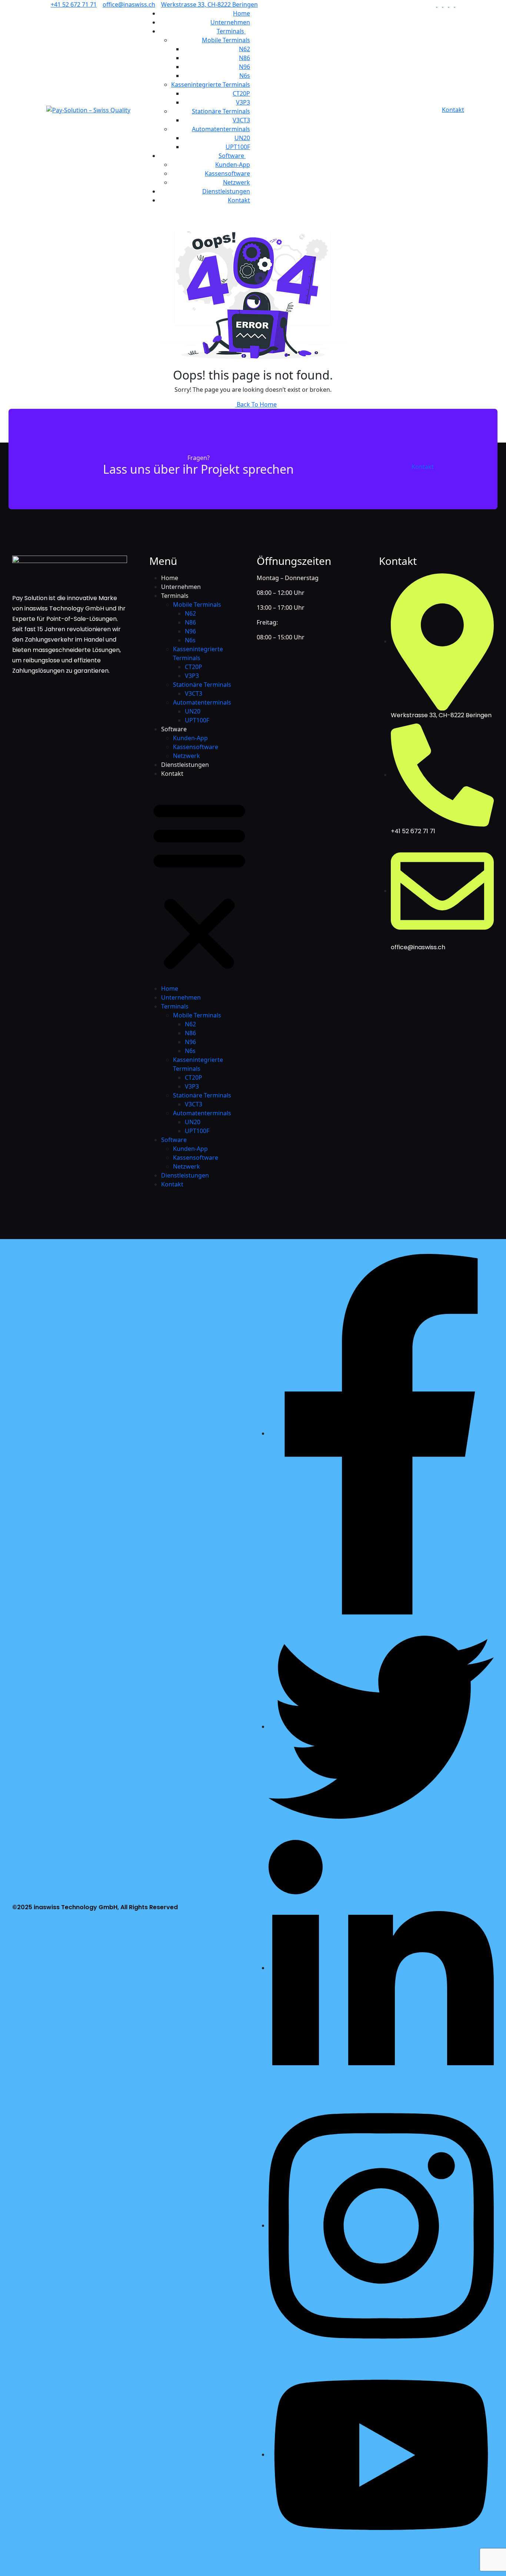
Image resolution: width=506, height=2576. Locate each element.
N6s (245, 76)
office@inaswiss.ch (129, 4)
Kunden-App (233, 165)
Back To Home (256, 404)
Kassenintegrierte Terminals (211, 85)
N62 (244, 49)
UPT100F (238, 147)
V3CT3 (241, 120)
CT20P (241, 93)
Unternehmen (230, 22)
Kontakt (239, 200)
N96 (244, 67)
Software (232, 156)
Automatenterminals (221, 129)
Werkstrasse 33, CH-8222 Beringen (209, 4)
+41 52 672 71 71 (74, 4)
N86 (244, 58)
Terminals (231, 31)
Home (242, 13)
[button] (199, 884)
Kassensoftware (227, 173)
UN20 (242, 138)
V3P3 (243, 102)
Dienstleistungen (226, 191)
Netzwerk (237, 182)
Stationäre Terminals (221, 111)
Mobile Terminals (226, 40)
